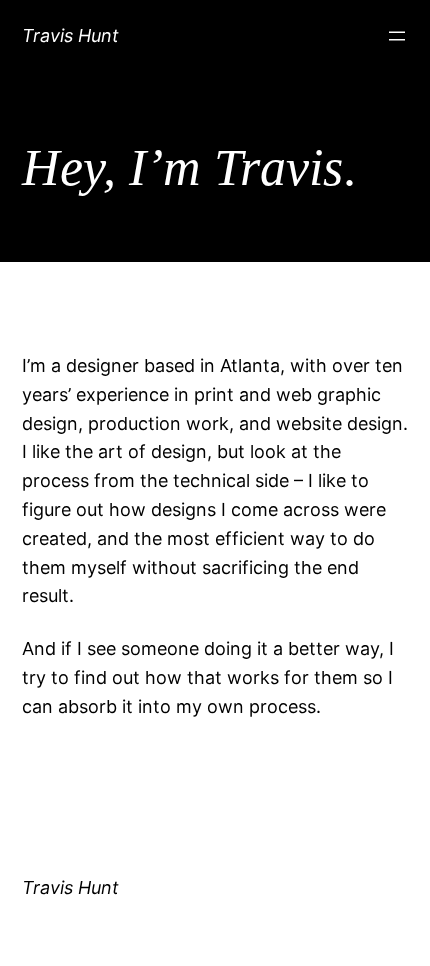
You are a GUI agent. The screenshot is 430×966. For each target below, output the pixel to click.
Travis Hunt (70, 35)
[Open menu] (397, 36)
